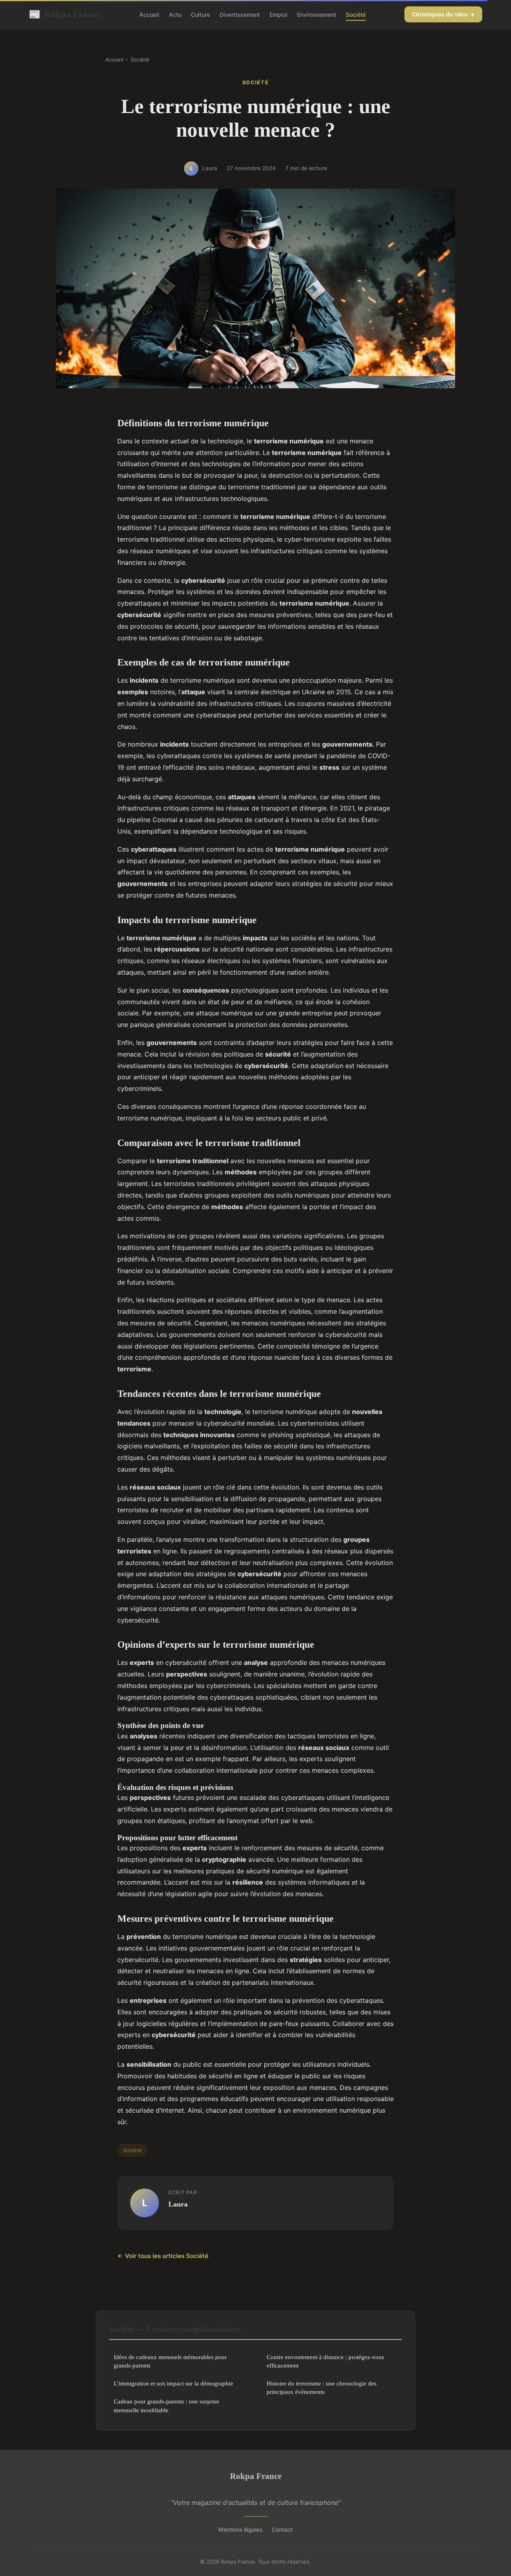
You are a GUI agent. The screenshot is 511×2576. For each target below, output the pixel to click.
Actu (175, 15)
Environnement (317, 15)
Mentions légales (240, 2529)
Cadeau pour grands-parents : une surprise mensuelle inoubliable (166, 2405)
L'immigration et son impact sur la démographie (173, 2383)
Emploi (278, 15)
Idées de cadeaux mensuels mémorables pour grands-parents (170, 2361)
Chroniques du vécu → (443, 14)
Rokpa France (65, 14)
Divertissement (240, 15)
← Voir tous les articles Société (163, 2256)
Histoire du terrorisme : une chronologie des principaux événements (322, 2387)
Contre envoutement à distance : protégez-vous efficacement (325, 2361)
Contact (282, 2529)
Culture (200, 15)
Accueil (149, 15)
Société (356, 15)
